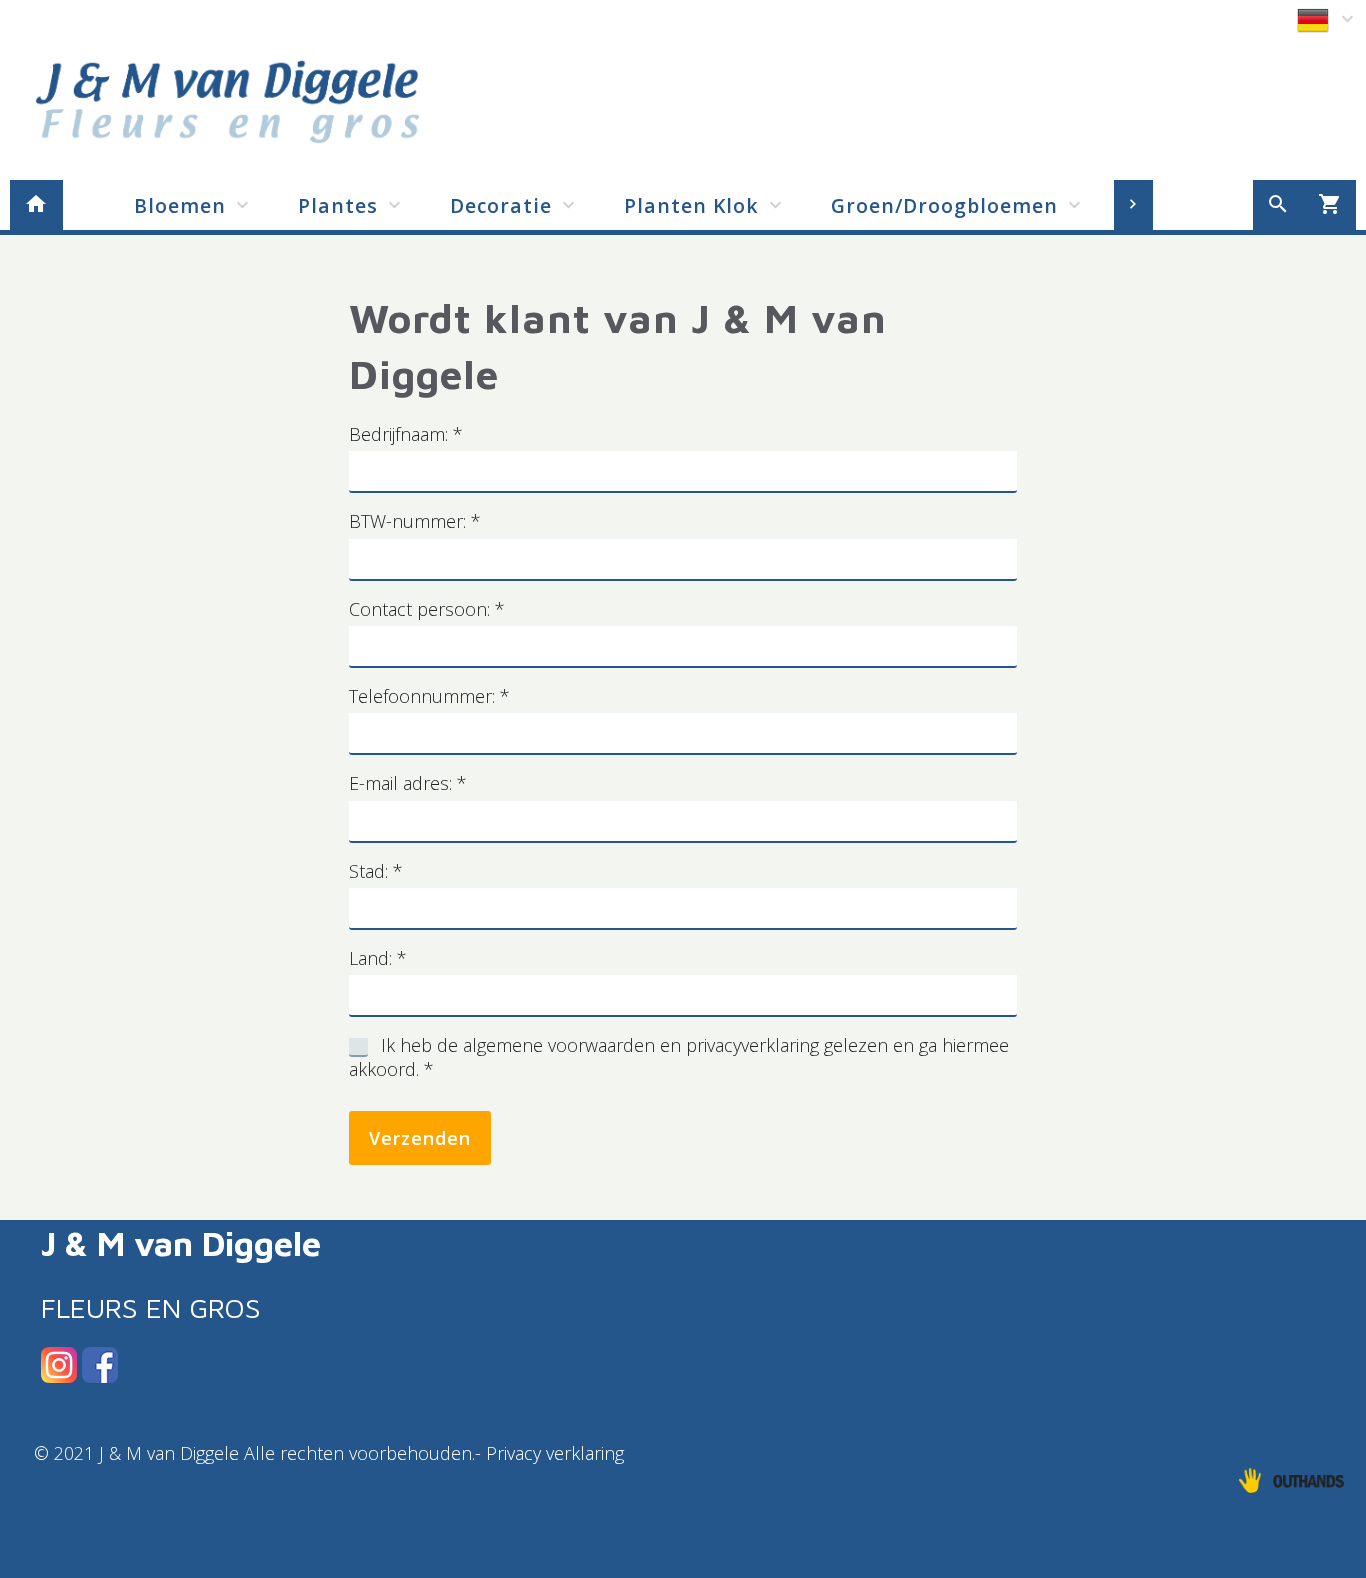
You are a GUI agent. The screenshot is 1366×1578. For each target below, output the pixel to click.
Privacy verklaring (557, 1453)
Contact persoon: (427, 609)
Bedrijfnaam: (406, 434)
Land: (378, 958)
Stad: (376, 871)
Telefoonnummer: (429, 696)
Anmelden (1249, 18)
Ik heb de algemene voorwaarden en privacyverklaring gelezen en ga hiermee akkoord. (679, 1057)
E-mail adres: (408, 783)
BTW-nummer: (415, 521)
